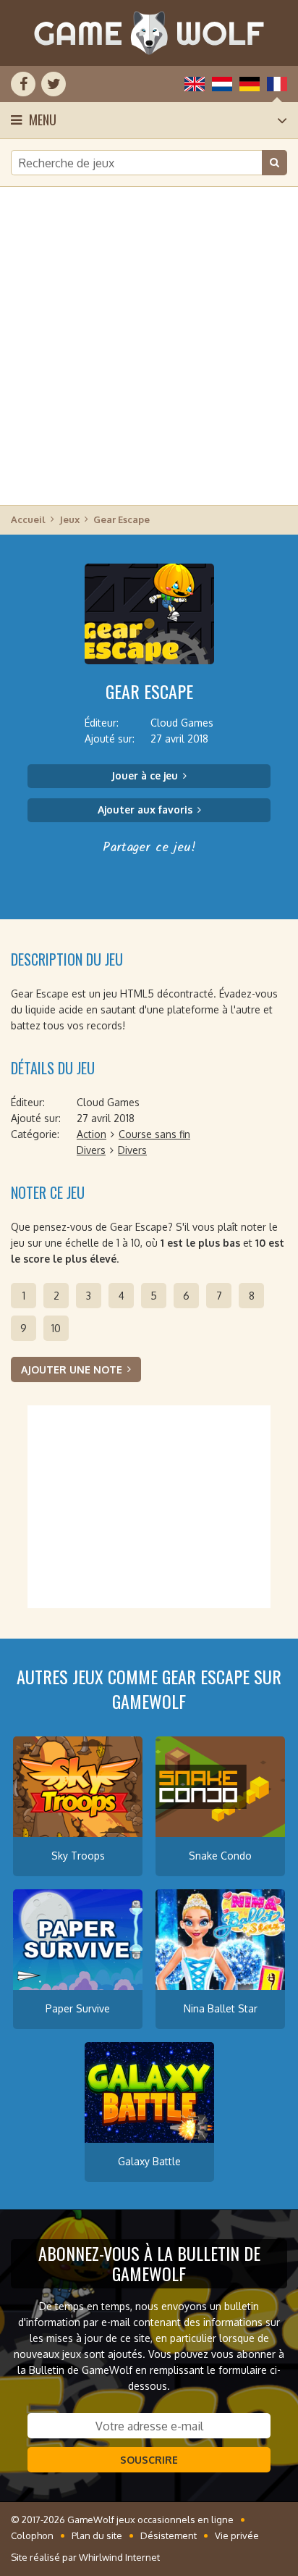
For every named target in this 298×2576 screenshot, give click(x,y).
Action (91, 1134)
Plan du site (97, 2535)
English (195, 84)
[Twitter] (54, 84)
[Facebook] (23, 84)
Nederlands (222, 84)
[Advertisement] (149, 345)
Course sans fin (154, 1134)
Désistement (169, 2535)
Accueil (28, 519)
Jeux (69, 519)
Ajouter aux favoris (145, 810)
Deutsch (250, 84)
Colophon (32, 2535)
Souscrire (149, 2460)
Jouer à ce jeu (145, 775)
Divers (91, 1150)
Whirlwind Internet (119, 2557)
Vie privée (237, 2535)
